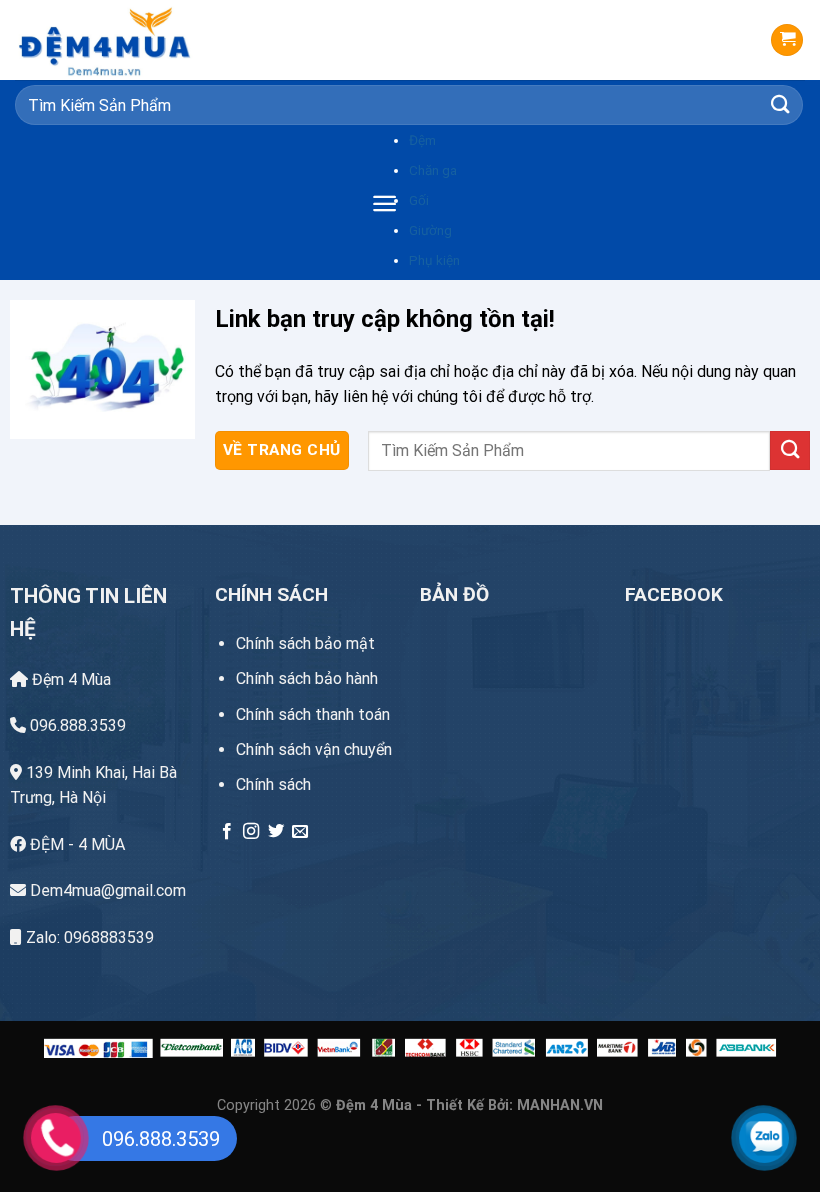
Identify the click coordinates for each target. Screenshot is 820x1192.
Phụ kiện (434, 260)
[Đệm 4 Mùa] (115, 40)
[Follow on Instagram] (251, 832)
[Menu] (384, 203)
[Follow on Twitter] (276, 832)
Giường (430, 230)
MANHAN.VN (560, 1105)
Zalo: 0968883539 (88, 937)
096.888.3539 (76, 725)
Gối (419, 200)
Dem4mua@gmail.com (106, 890)
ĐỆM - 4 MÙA (75, 844)
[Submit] (781, 104)
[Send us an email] (300, 832)
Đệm (422, 140)
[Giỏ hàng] (787, 40)
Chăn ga (433, 170)
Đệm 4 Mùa (69, 679)
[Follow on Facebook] (227, 832)
